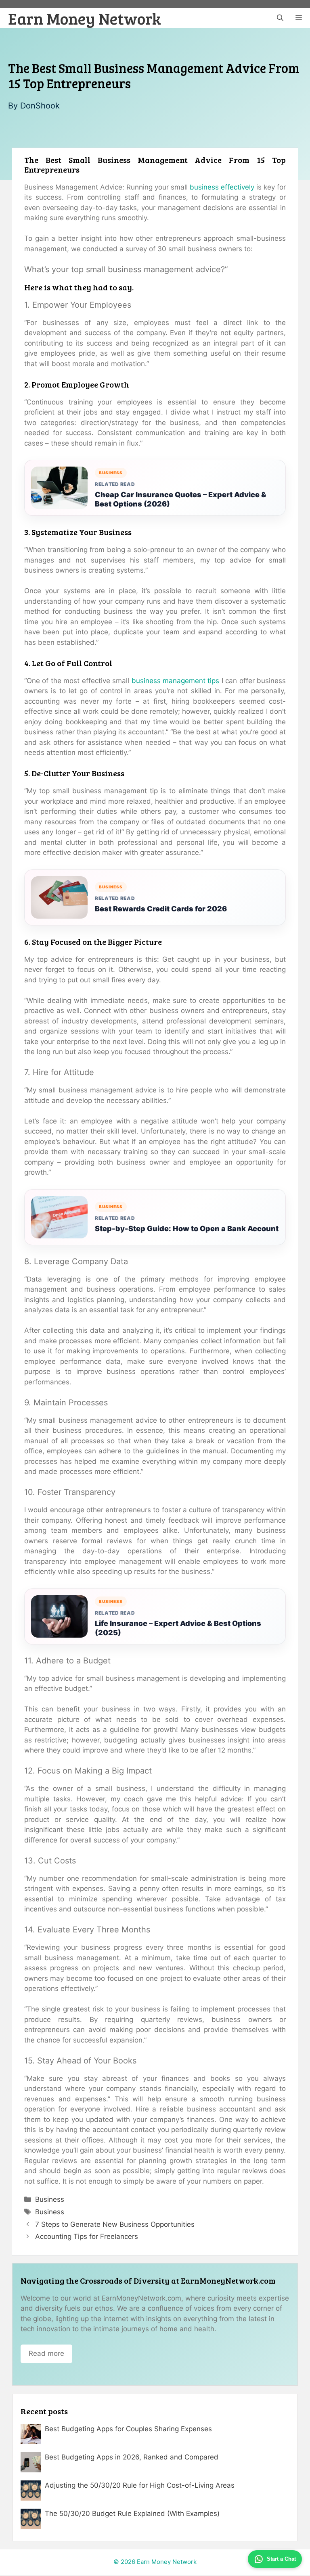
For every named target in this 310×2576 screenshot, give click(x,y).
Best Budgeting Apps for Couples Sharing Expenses (128, 2429)
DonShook (40, 106)
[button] (280, 18)
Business (50, 2199)
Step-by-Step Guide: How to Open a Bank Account (187, 1229)
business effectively (222, 187)
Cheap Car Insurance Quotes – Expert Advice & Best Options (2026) (181, 499)
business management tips (176, 681)
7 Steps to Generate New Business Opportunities (115, 2224)
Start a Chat (281, 2559)
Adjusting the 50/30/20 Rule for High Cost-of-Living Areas (140, 2485)
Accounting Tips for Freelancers (87, 2236)
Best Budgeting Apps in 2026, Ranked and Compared (132, 2457)
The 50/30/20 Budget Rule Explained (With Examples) (132, 2513)
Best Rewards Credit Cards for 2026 (161, 909)
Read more (46, 2353)
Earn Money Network (85, 18)
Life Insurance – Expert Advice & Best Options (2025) (178, 1628)
